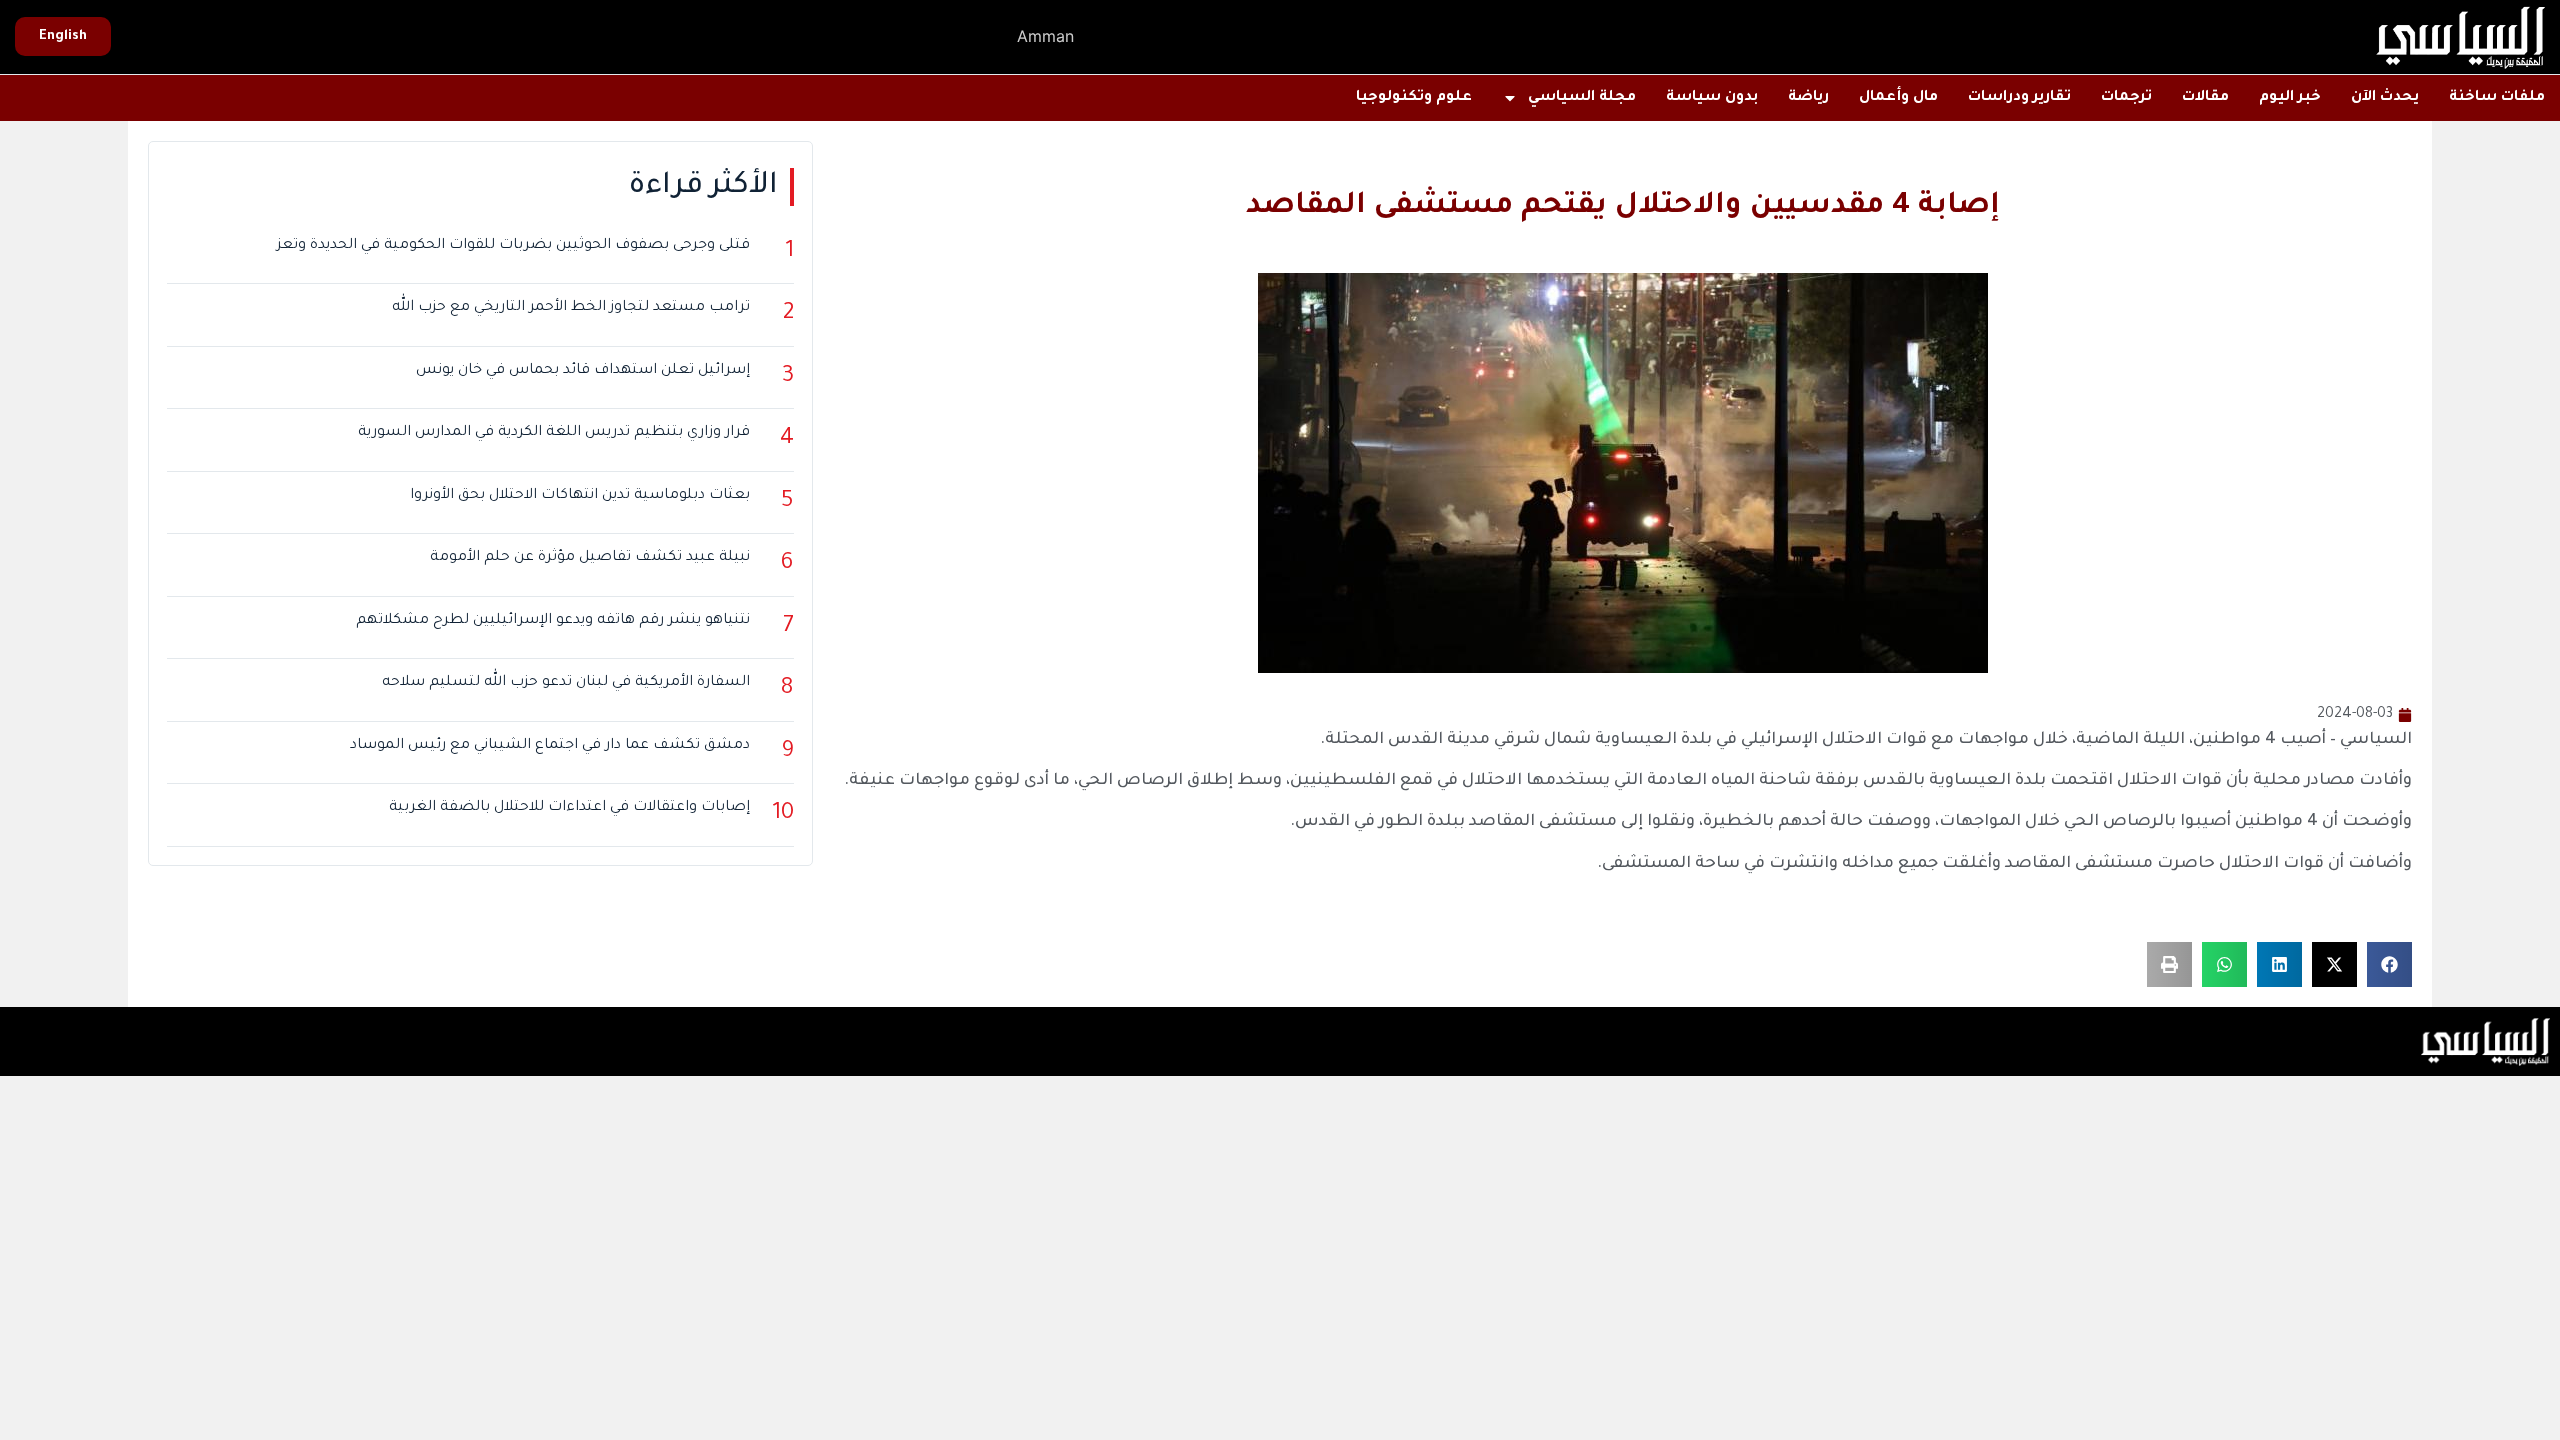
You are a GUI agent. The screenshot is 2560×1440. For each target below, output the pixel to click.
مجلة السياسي (1582, 98)
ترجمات (2126, 98)
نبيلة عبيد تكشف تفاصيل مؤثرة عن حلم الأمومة (590, 558)
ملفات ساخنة (2497, 98)
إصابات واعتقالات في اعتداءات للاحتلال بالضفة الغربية (569, 808)
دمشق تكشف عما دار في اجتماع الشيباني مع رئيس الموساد (550, 746)
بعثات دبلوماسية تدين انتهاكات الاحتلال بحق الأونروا (580, 496)
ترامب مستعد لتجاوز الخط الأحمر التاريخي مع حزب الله (571, 308)
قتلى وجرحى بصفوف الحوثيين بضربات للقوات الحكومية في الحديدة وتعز (513, 246)
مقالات (2205, 98)
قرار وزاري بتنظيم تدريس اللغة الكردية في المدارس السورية (554, 433)
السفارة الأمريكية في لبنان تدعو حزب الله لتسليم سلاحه (566, 683)
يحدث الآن (2385, 98)
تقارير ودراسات (2019, 98)
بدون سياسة (1712, 98)
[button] (2389, 964)
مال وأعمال (1898, 98)
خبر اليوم (2290, 98)
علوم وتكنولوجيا (1414, 98)
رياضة (1808, 98)
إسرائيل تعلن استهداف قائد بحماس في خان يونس (583, 371)
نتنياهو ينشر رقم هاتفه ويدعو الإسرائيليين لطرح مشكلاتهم (553, 621)
